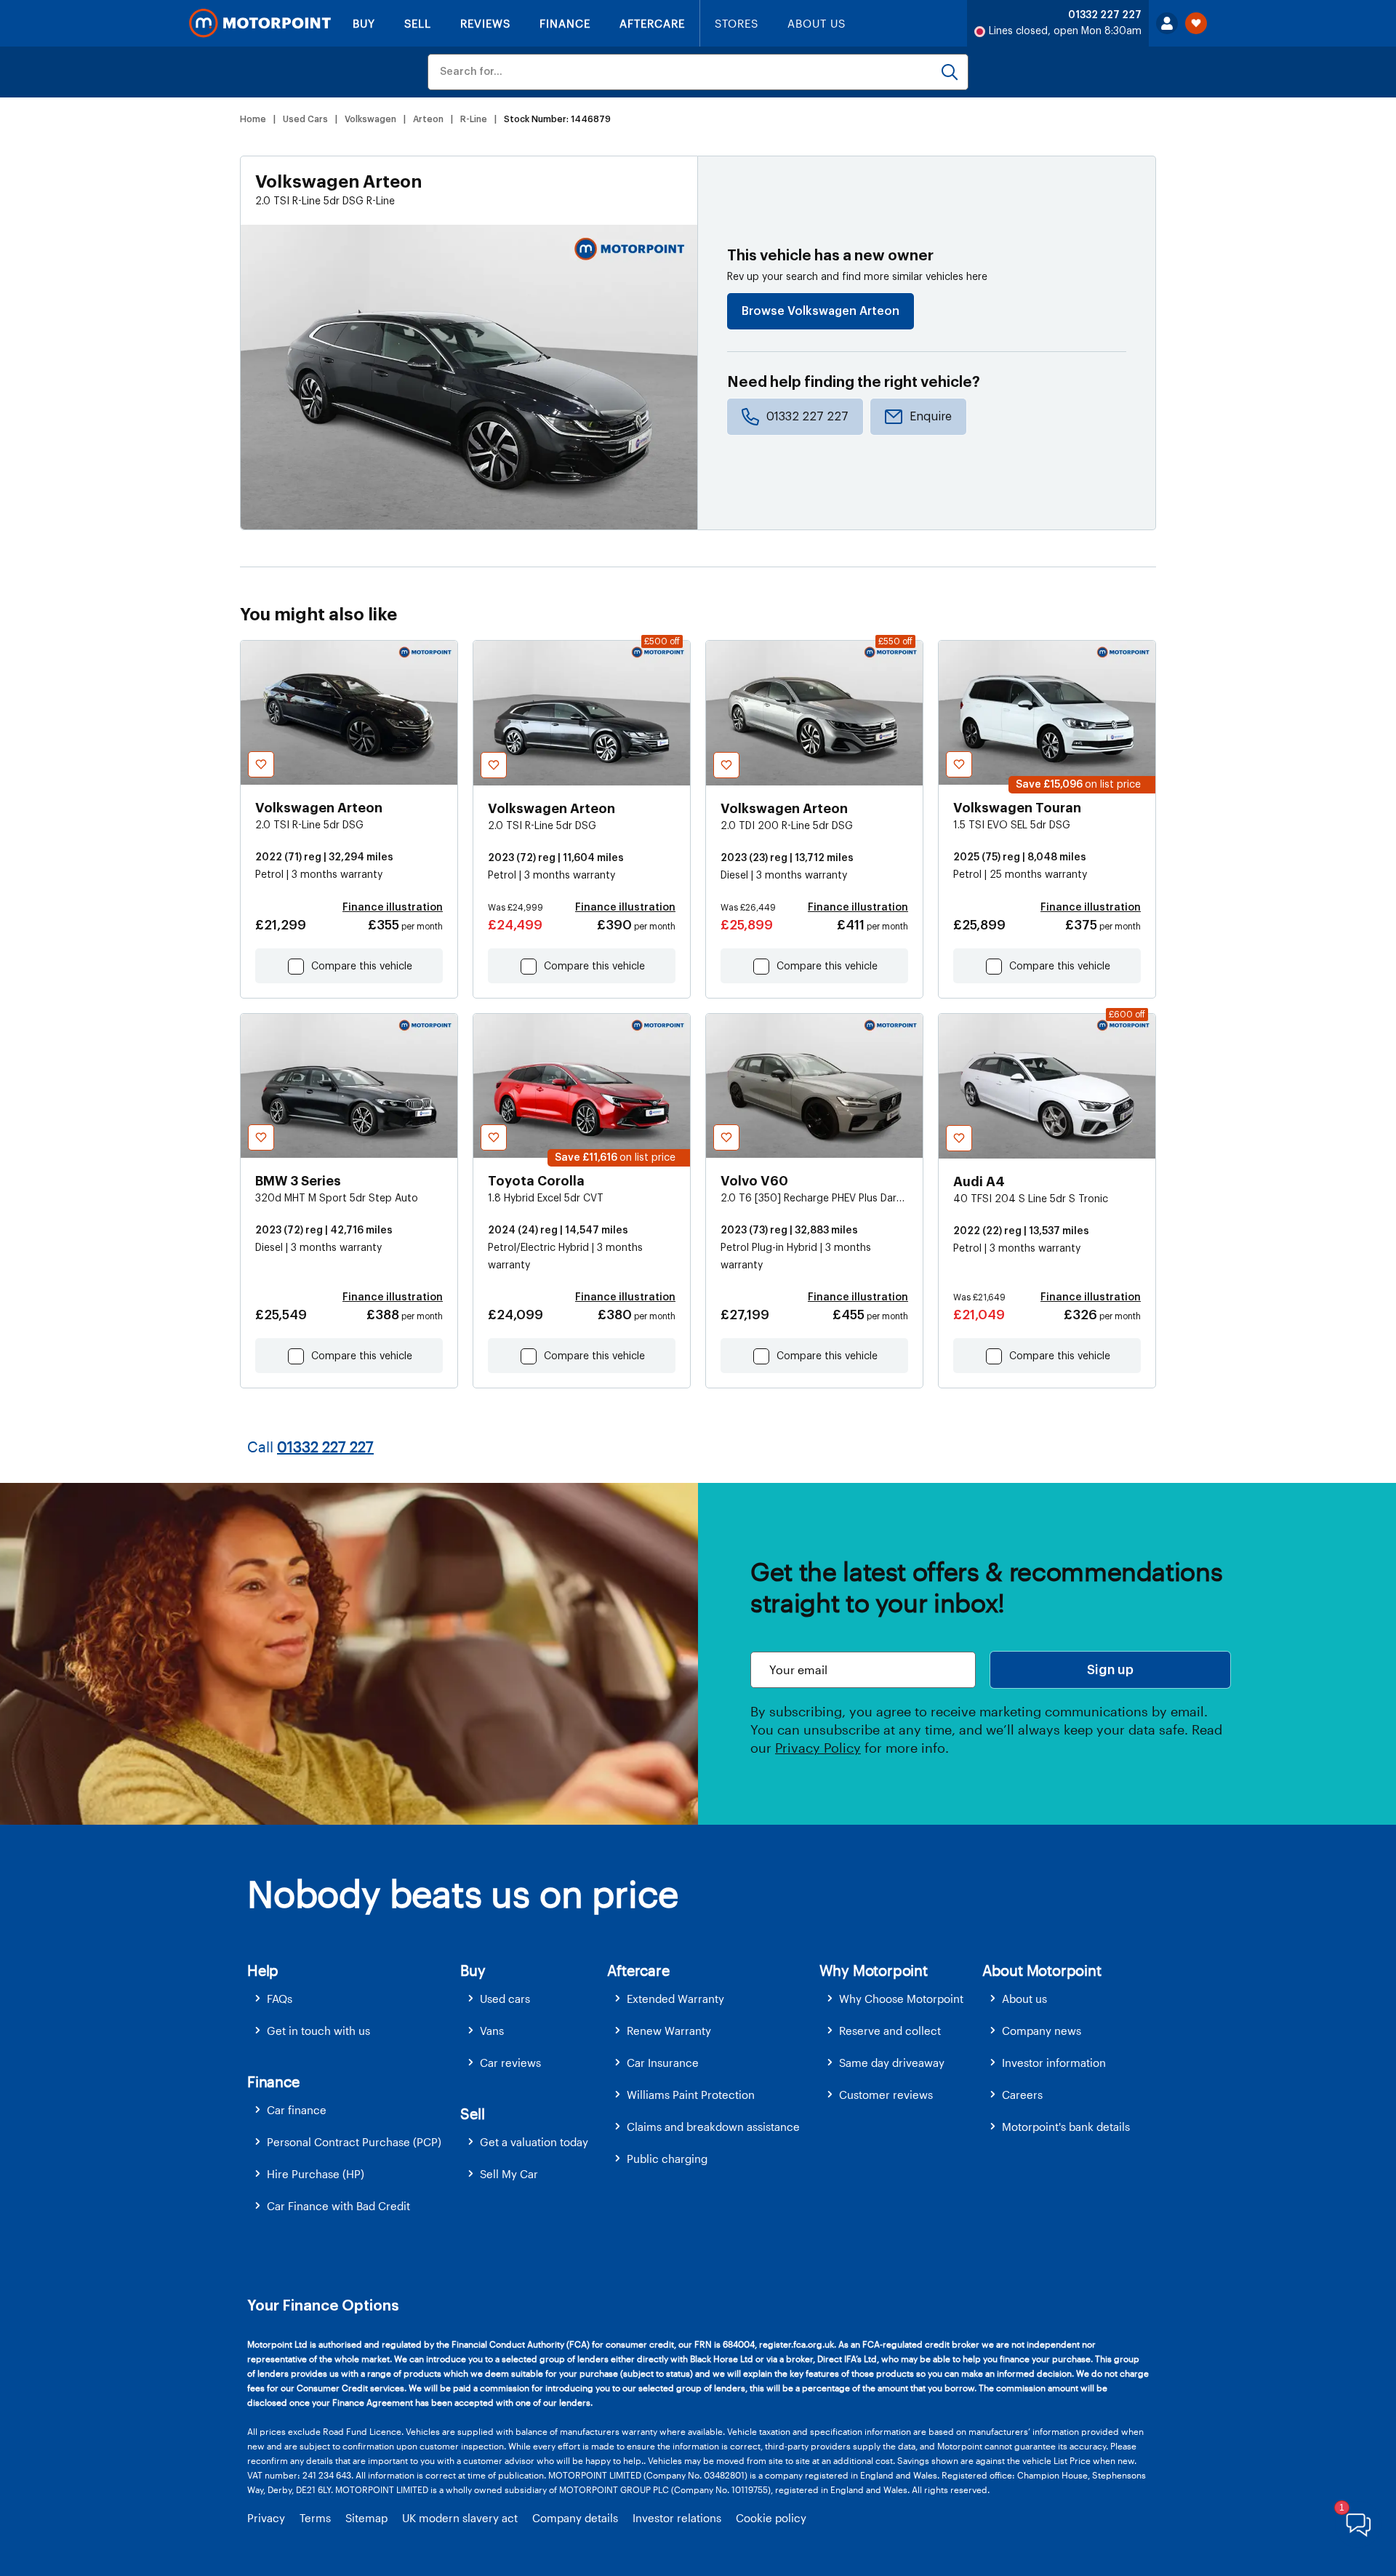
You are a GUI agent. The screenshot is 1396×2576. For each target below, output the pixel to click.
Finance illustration (393, 908)
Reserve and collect (890, 2031)
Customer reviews (886, 2095)
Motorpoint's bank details (1066, 2127)
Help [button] (263, 1970)
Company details (575, 2518)
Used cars (505, 1999)
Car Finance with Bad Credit (338, 2206)
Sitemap (366, 2518)
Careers (1022, 2095)
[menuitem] (354, 1999)
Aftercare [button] (638, 1970)
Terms (315, 2518)
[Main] (260, 23)
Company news (1042, 2031)
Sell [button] (472, 2113)
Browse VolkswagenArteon (821, 311)
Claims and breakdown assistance (713, 2127)
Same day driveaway (892, 2063)
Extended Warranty (675, 1999)
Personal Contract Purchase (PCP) (354, 2142)
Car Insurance (663, 2063)
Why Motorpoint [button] (874, 1970)
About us (1024, 1999)
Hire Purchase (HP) (316, 2174)
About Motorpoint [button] (1042, 1970)
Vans (492, 2031)
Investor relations (677, 2518)
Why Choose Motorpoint (901, 1999)
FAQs (280, 1999)
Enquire (931, 417)
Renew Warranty (669, 2031)
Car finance (297, 2110)
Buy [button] (473, 1970)
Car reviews (510, 2063)
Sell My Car (509, 2174)
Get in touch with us (318, 2031)
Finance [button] (273, 2081)
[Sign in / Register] (1167, 23)
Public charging (667, 2159)
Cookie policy (771, 2518)
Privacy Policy (818, 1748)
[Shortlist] (1196, 23)
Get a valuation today (534, 2142)
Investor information (1054, 2063)
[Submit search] (950, 72)
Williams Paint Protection (691, 2095)
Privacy (266, 2518)
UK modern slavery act (460, 2518)
